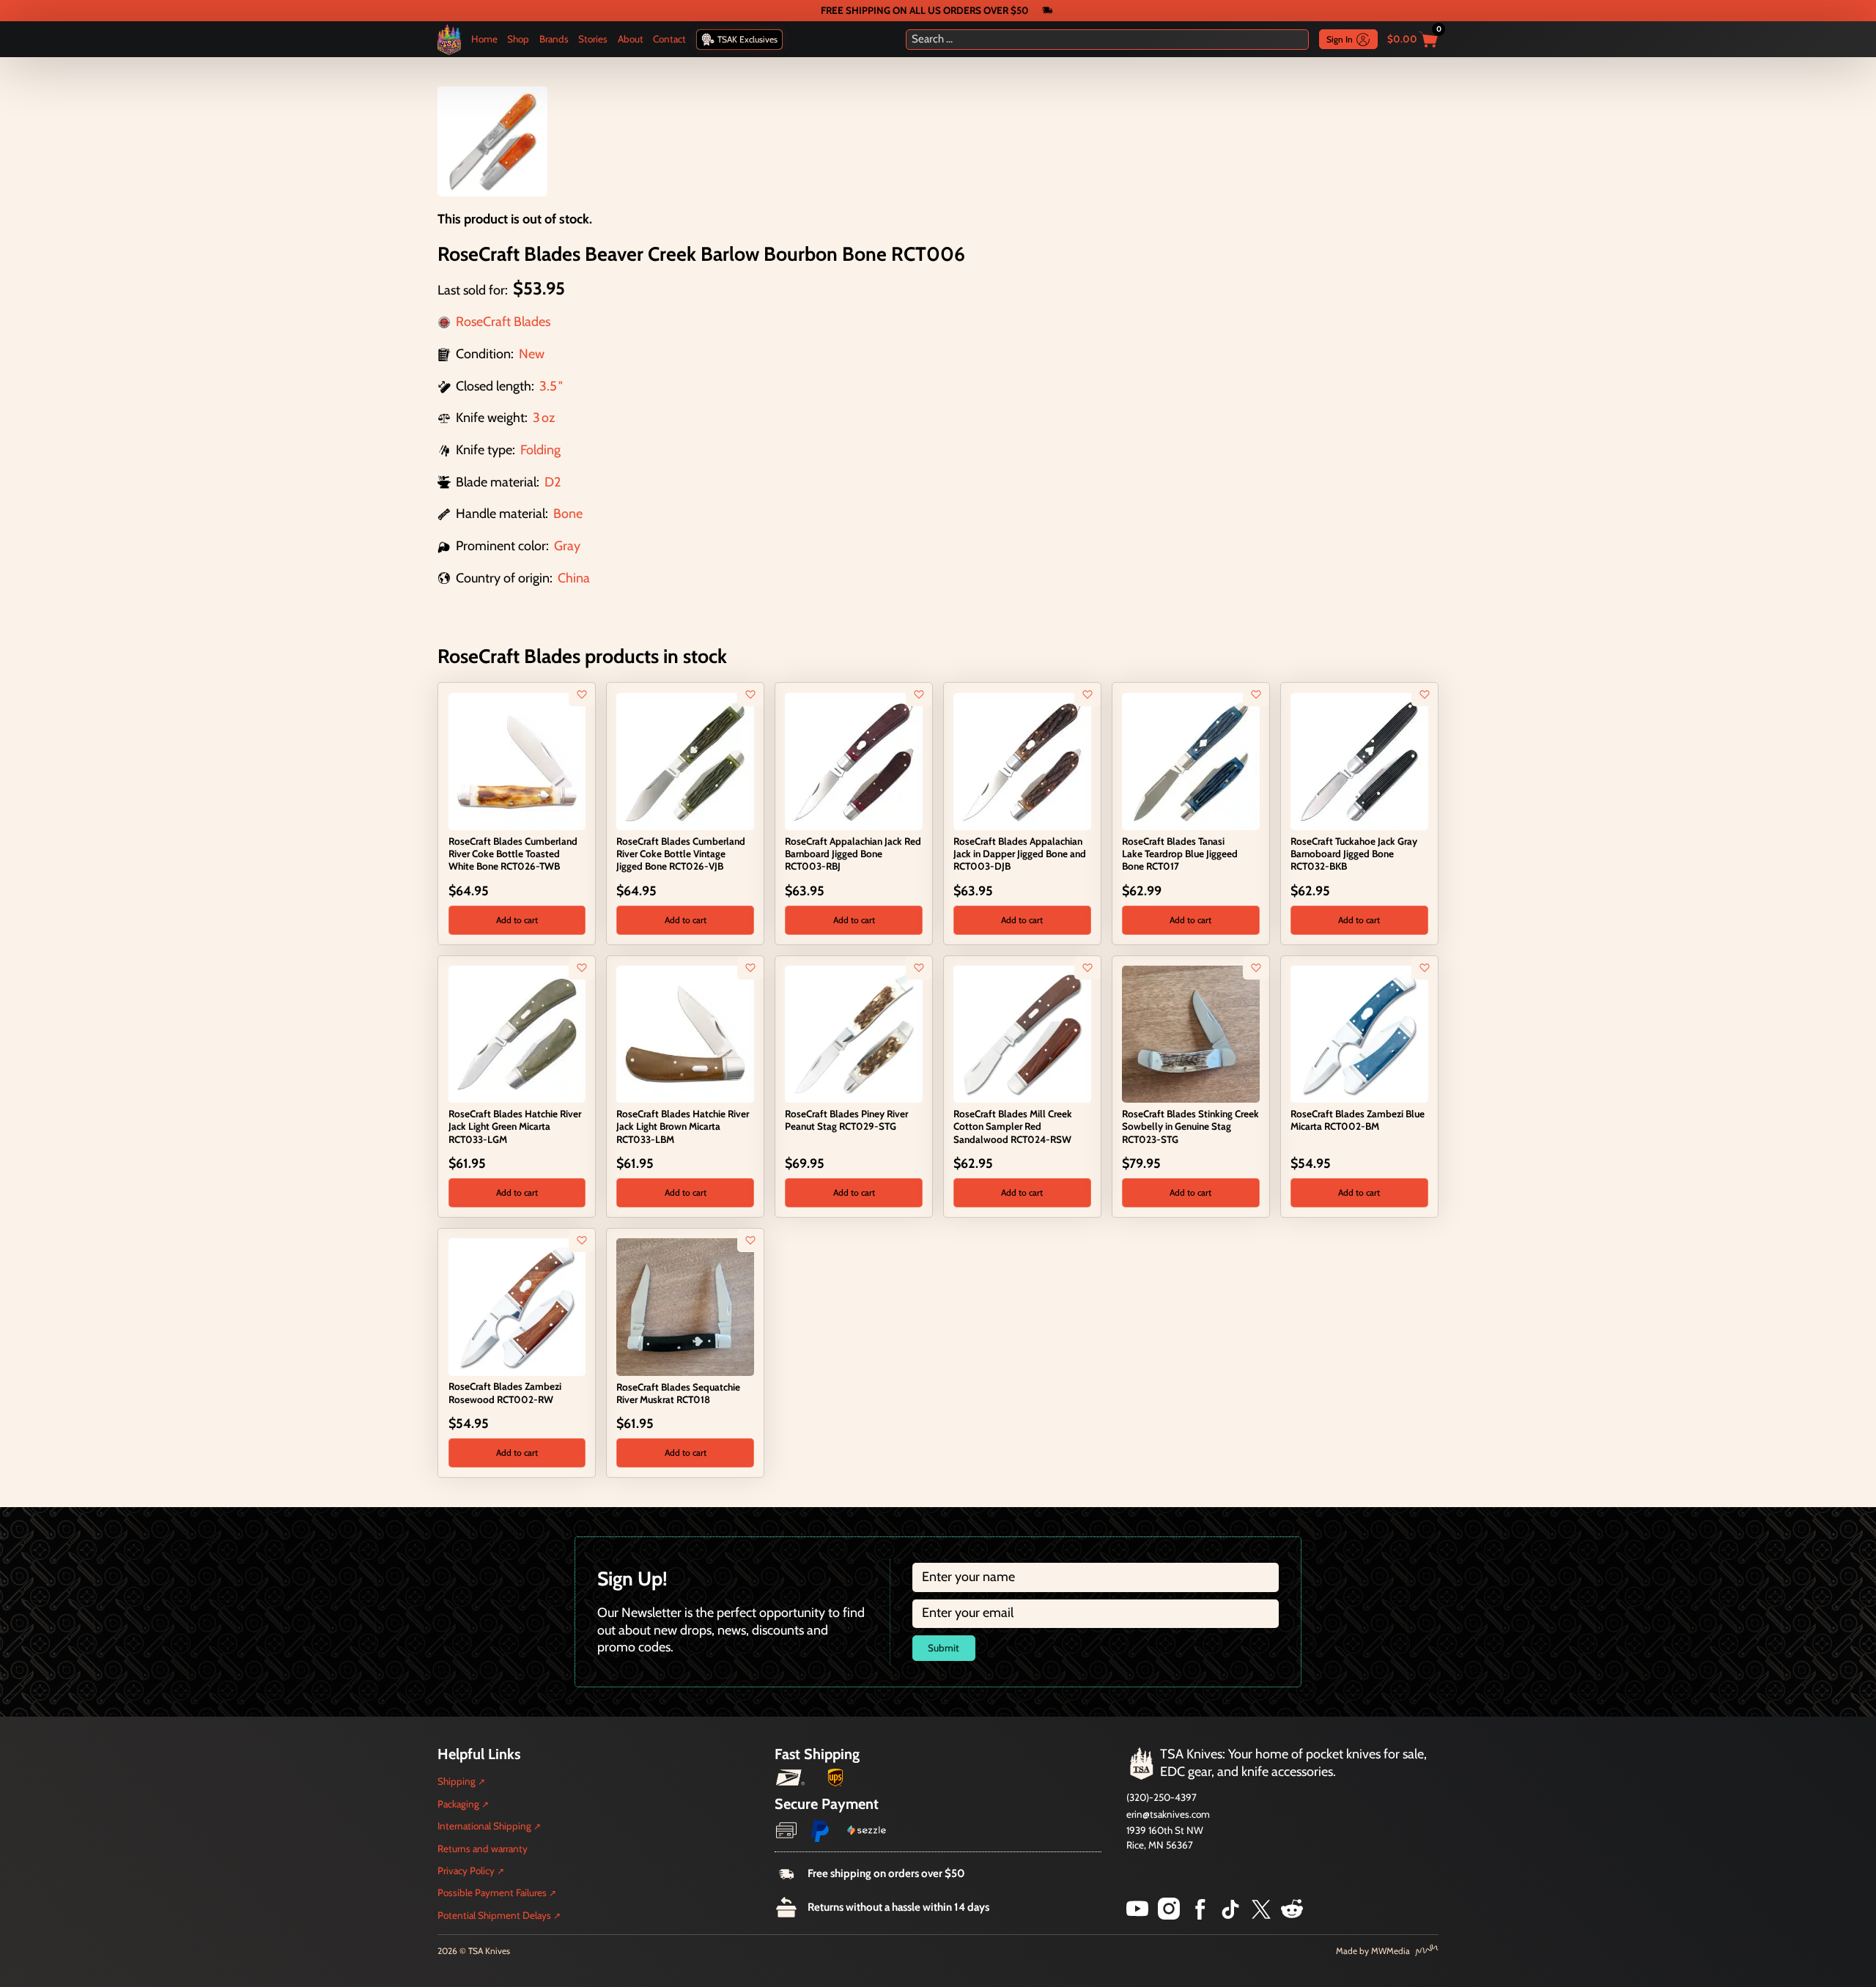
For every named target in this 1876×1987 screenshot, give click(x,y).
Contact (669, 39)
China (574, 578)
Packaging (458, 1804)
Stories (593, 39)
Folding (540, 450)
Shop (518, 39)
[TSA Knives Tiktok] (1230, 1915)
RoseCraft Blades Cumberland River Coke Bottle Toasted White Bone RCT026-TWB (513, 854)
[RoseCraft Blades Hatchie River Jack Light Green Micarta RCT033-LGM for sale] (517, 1033)
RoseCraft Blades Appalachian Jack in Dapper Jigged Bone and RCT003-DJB (1020, 854)
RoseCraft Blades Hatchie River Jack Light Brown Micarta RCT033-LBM (683, 1126)
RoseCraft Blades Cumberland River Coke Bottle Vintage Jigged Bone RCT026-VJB (681, 854)
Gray (567, 546)
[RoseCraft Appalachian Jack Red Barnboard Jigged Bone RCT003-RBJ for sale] (853, 761)
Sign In (1340, 39)
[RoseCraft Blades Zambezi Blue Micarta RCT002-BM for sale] (1359, 1033)
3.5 (548, 386)
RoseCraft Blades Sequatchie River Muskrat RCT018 (678, 1393)
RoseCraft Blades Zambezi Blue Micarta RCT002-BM (1358, 1120)
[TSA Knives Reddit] (1292, 1915)
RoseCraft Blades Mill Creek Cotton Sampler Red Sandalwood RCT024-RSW (1013, 1126)
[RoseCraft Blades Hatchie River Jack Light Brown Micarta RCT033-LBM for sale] (685, 1033)
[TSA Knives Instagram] (1169, 1915)
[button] (517, 920)
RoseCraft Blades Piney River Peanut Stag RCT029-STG (846, 1120)
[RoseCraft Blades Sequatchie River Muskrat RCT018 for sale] (685, 1306)
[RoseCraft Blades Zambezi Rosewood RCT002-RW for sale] (517, 1306)
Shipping (457, 1781)
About (631, 39)
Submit (943, 1648)
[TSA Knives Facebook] (1200, 1915)
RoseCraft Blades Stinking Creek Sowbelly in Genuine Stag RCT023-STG (1190, 1126)
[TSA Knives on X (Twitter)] (1261, 1915)
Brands (554, 39)
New (532, 354)
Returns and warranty (483, 1849)
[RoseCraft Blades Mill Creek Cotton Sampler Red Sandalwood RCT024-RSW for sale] (1022, 1033)
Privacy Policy (466, 1871)
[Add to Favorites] (582, 695)
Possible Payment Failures (492, 1892)
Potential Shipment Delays (494, 1915)
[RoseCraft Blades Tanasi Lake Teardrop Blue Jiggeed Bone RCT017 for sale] (1190, 761)
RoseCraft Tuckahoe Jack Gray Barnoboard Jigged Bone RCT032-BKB (1354, 854)
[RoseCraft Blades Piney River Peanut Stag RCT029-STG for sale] (853, 1033)
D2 (553, 482)
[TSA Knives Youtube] (1137, 1915)
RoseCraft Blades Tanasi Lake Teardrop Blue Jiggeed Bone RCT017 (1180, 854)
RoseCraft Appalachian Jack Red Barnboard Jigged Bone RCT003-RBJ (853, 854)
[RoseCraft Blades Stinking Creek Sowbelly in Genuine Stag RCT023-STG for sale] (1190, 1033)
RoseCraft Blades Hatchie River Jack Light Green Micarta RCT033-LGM (515, 1126)
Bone (568, 514)
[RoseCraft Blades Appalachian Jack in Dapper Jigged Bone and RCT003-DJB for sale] (1022, 761)
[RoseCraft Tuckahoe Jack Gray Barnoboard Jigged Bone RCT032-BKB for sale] (1359, 761)
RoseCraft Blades (503, 322)
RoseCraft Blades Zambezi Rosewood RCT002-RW (505, 1392)
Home (484, 39)
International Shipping (484, 1826)
